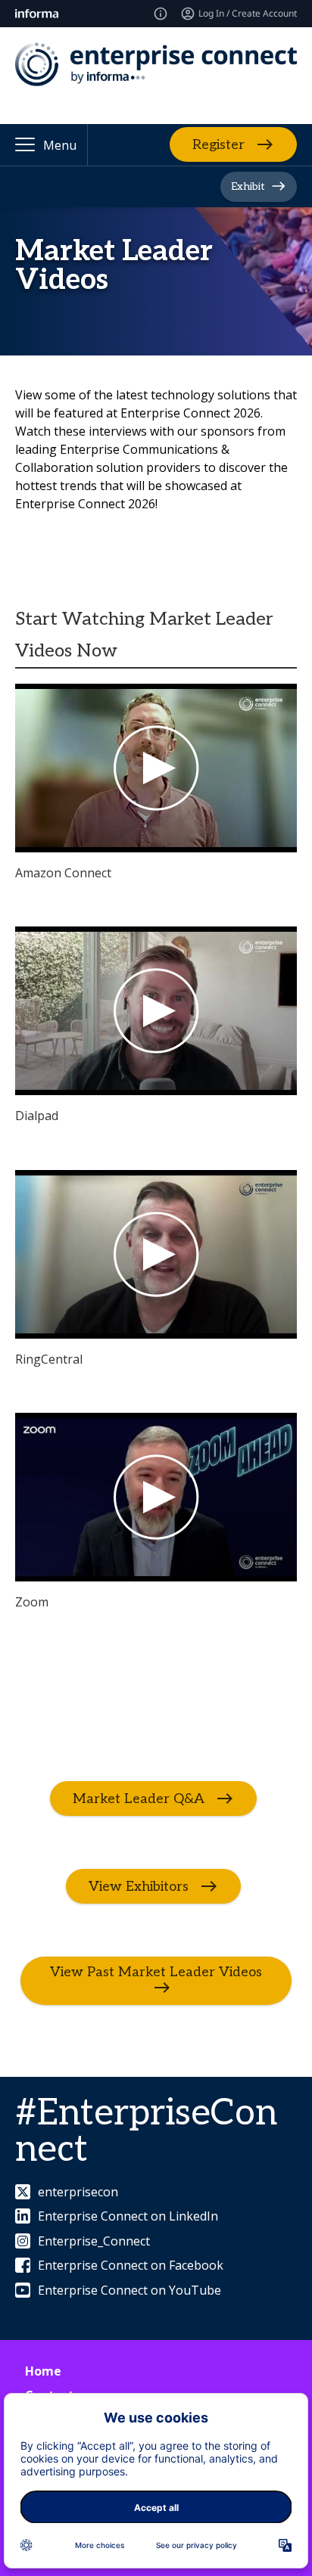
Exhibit (248, 186)
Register (218, 145)
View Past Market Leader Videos (156, 1972)
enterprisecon (78, 2192)
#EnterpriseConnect (146, 2132)
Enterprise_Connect (94, 2241)
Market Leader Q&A (139, 1798)
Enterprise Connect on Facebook (131, 2265)
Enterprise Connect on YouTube (129, 2290)
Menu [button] (60, 145)
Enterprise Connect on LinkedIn (128, 2216)
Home (43, 2371)
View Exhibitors (139, 1886)
